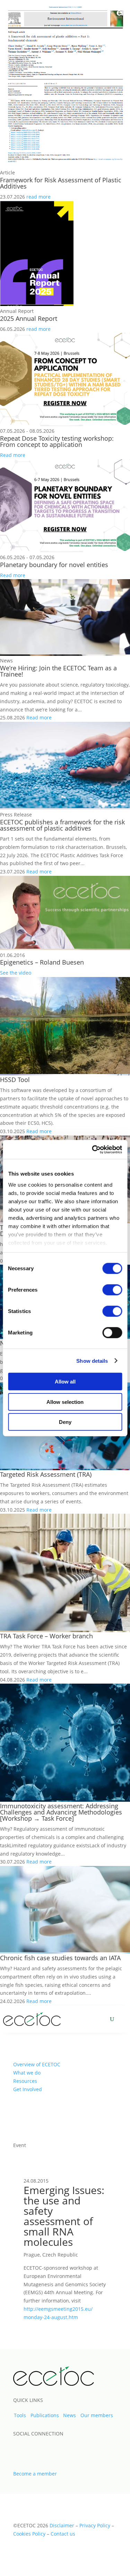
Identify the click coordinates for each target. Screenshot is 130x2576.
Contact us (62, 2534)
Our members (97, 2415)
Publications (45, 2415)
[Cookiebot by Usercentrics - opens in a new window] (93, 1149)
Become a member (35, 2474)
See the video (16, 973)
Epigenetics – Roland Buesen (42, 962)
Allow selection (65, 1402)
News (70, 2415)
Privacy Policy (95, 2525)
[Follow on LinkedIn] (35, 2448)
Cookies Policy (29, 2534)
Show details (92, 1361)
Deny (65, 1422)
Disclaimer (62, 2525)
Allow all (65, 1382)
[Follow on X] (19, 2448)
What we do (27, 2073)
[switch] (112, 1290)
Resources (25, 2081)
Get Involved (28, 2089)
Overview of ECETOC (37, 2064)
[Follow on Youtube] (50, 2448)
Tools (20, 2415)
